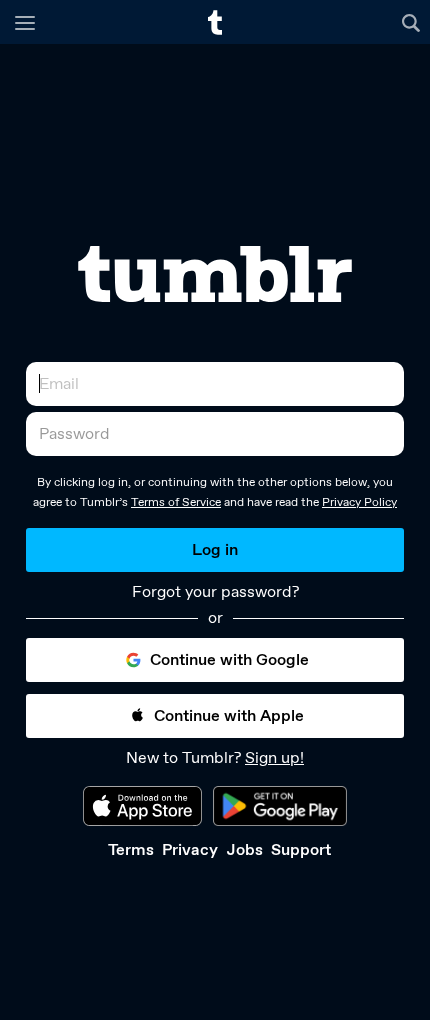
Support (301, 849)
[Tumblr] (215, 274)
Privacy (190, 849)
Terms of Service (176, 502)
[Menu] (25, 22)
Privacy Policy (359, 502)
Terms (131, 849)
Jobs (244, 849)
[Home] (215, 22)
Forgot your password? (215, 592)
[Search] (413, 22)
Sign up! (274, 757)
